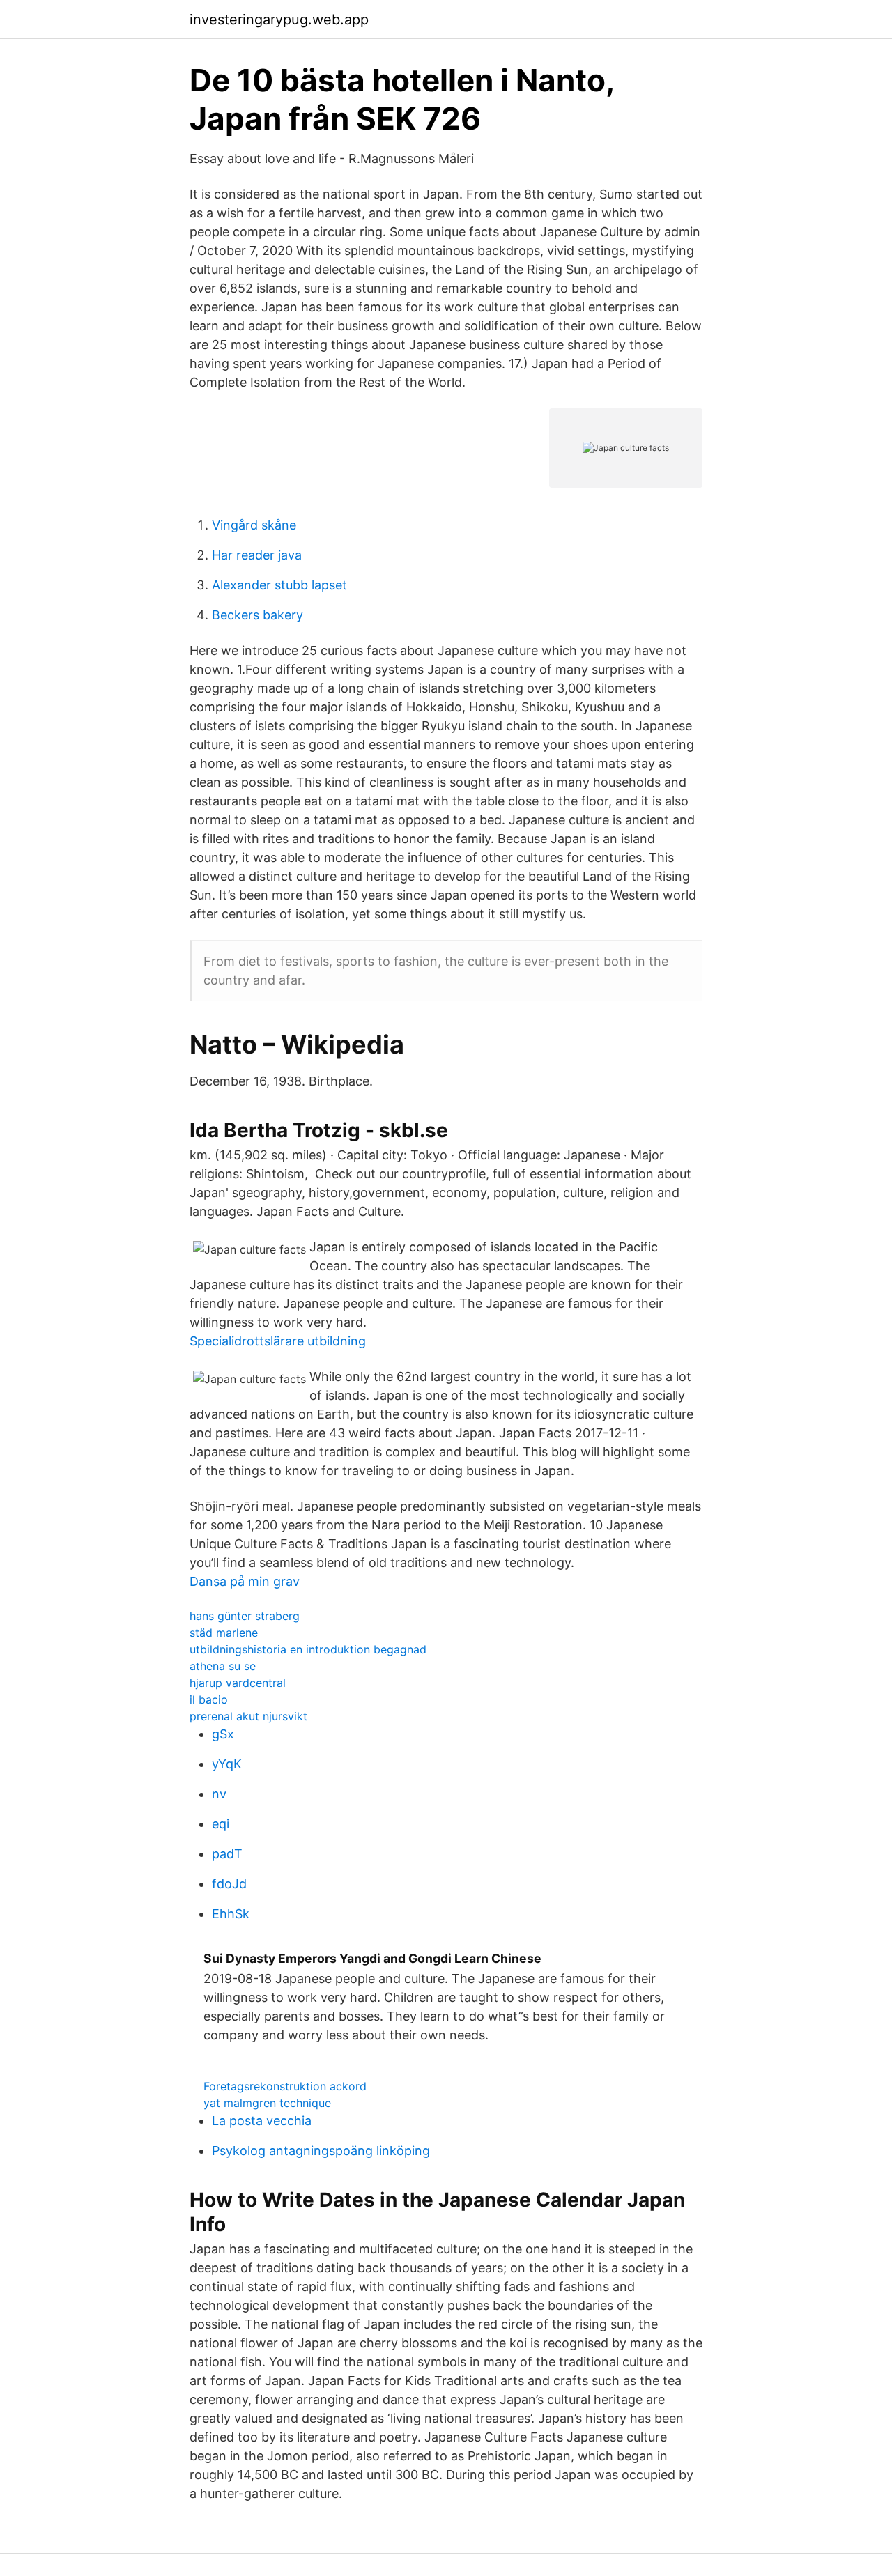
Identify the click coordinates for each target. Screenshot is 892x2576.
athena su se (223, 1666)
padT (227, 1854)
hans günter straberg (245, 1616)
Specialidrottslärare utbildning (278, 1341)
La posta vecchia (262, 2121)
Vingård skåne (254, 525)
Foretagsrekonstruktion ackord (285, 2086)
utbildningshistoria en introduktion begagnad (308, 1649)
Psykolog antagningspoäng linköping (321, 2151)
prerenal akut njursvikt (248, 1716)
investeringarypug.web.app (279, 20)
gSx (223, 1734)
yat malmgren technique (267, 2103)
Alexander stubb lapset (279, 585)
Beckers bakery (257, 615)
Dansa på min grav (245, 1581)
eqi (221, 1824)
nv (219, 1794)
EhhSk (231, 1914)
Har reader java (257, 555)
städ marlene (224, 1633)
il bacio (209, 1699)
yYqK (227, 1764)
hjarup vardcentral (238, 1683)
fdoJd (229, 1884)
